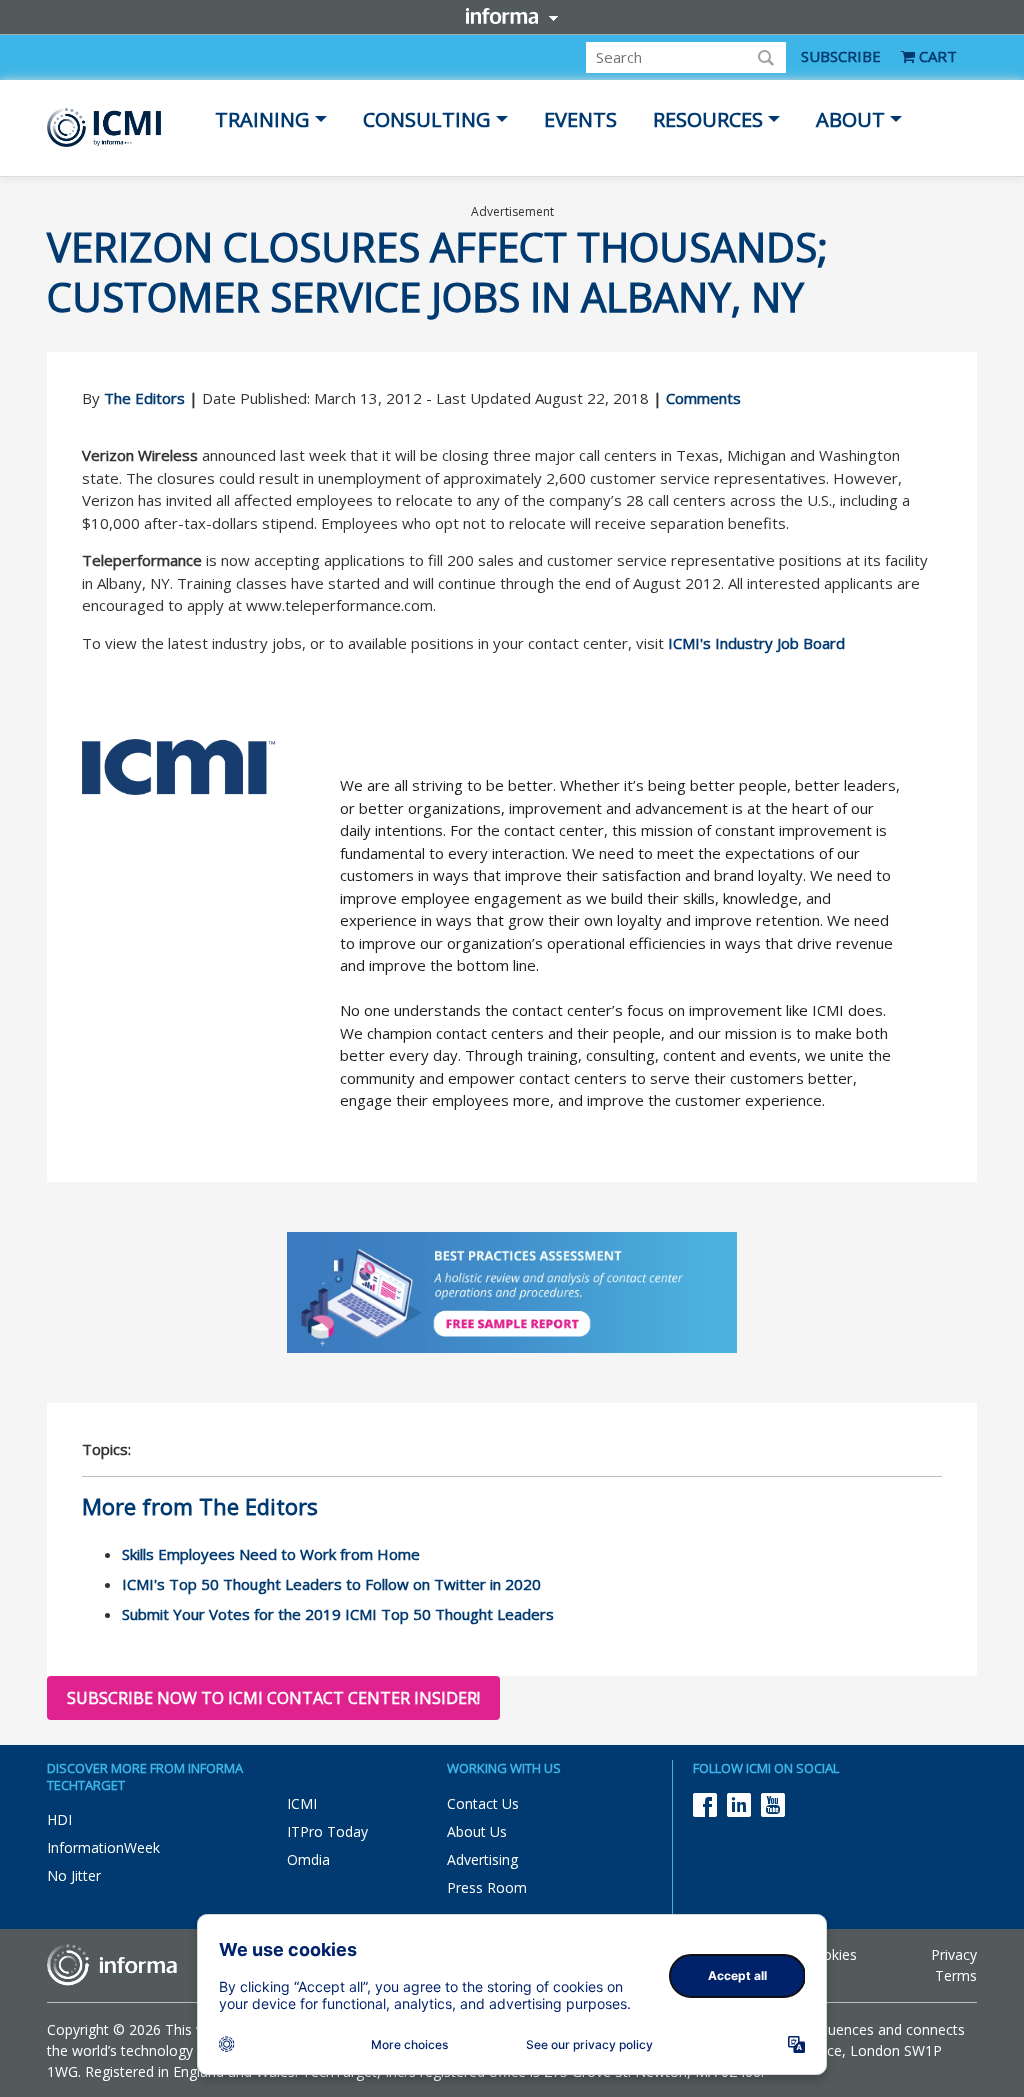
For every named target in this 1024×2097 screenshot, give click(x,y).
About (850, 119)
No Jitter (74, 1875)
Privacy (954, 1954)
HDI (59, 1819)
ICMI (302, 1803)
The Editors (144, 398)
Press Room (487, 1887)
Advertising (482, 1859)
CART (936, 56)
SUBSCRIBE (841, 56)
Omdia (308, 1859)
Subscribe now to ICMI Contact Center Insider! (273, 1698)
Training (262, 119)
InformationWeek (103, 1847)
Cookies (831, 1954)
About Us (477, 1831)
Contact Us (483, 1803)
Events (580, 119)
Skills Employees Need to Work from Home (271, 1554)
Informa (512, 16)
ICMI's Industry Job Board (756, 643)
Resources (708, 119)
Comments (703, 398)
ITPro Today (327, 1831)
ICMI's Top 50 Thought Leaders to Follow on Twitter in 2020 (331, 1584)
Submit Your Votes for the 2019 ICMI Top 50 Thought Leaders (338, 1614)
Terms (956, 1975)
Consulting (427, 119)
